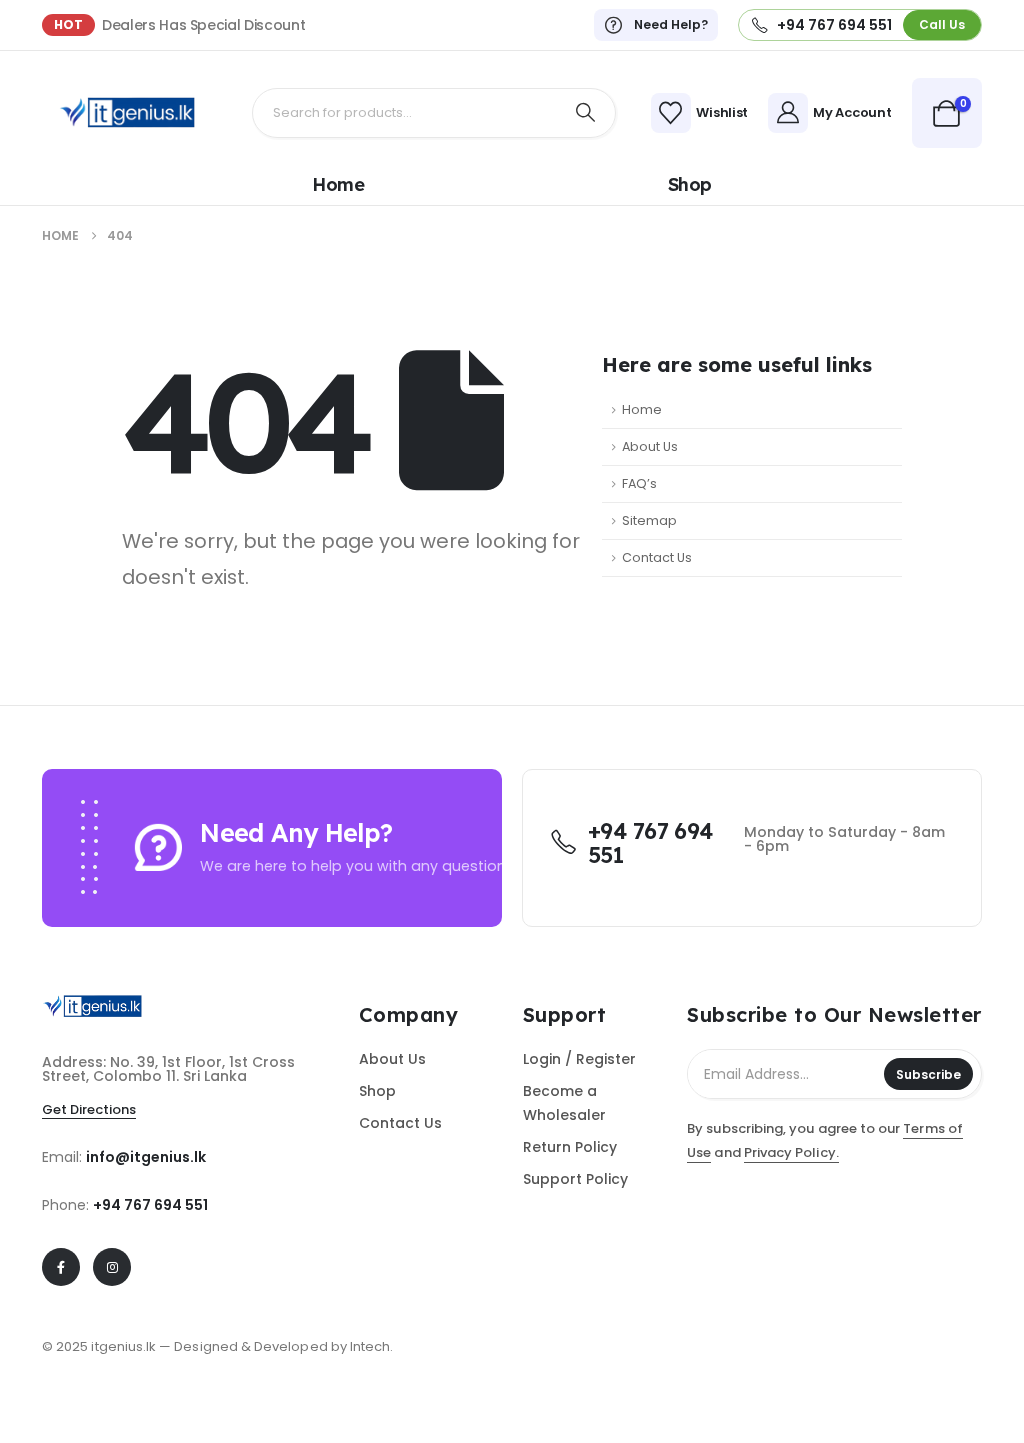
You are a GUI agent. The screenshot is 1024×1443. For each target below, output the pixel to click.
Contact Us (657, 557)
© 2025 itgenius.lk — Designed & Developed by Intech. (217, 1346)
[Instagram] (112, 1267)
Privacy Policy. (791, 1152)
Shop (689, 185)
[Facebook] (61, 1267)
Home (337, 185)
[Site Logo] (127, 112)
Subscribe (928, 1074)
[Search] (586, 113)
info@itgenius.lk (146, 1157)
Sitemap (649, 520)
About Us (650, 446)
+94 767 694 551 (150, 1205)
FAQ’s (639, 483)
